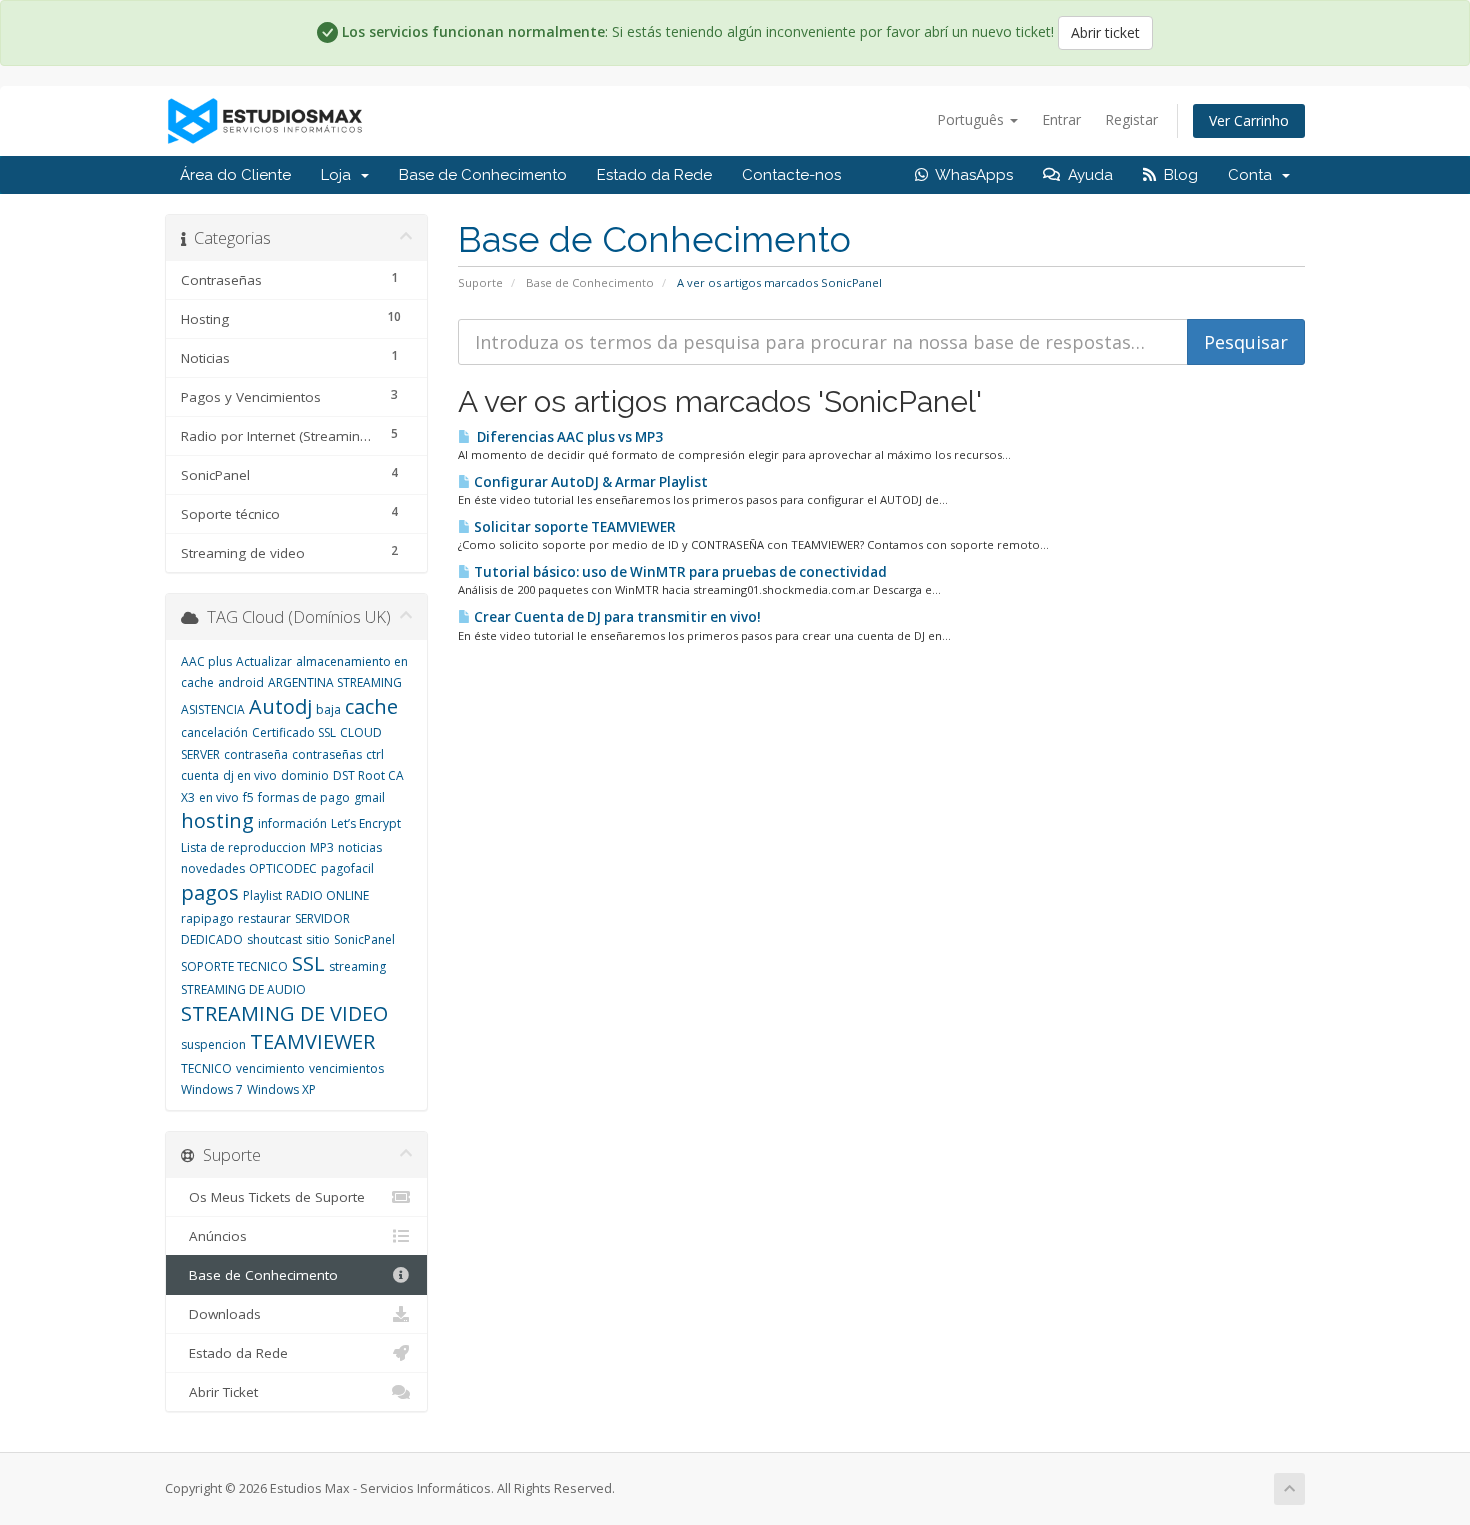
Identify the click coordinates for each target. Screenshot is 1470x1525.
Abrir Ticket (219, 1392)
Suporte (480, 282)
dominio (305, 775)
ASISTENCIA (213, 709)
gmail (369, 797)
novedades (213, 868)
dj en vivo (250, 775)
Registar (1131, 119)
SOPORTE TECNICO (234, 966)
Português (972, 119)
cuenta (200, 775)
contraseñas (327, 754)
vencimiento (270, 1068)
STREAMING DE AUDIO (243, 989)
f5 (248, 797)
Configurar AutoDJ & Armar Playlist (589, 482)
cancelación (214, 732)
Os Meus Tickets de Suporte (273, 1197)
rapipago (207, 918)
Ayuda (1086, 175)
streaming (357, 966)
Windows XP (281, 1089)
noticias (360, 847)
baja (328, 709)
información (292, 823)
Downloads (221, 1314)
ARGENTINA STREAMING (335, 682)
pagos (210, 892)
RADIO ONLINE (327, 895)
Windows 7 (212, 1089)
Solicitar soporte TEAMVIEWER (573, 527)
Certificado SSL (294, 732)
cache (371, 706)
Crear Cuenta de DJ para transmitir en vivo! (616, 617)
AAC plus (206, 661)
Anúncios (214, 1236)
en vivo (219, 797)
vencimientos (346, 1068)
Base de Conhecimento (483, 175)
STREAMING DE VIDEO (284, 1013)
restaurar (264, 918)
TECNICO (206, 1068)
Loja (340, 175)
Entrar (1061, 119)
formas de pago (304, 797)
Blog (1177, 175)
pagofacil (347, 868)
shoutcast (274, 939)
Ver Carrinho (1249, 120)
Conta (1254, 175)
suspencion (213, 1044)
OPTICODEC (283, 868)
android (241, 682)
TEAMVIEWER (312, 1041)
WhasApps (970, 175)
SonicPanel (364, 939)
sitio (318, 939)
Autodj (280, 706)
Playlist (262, 895)
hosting (217, 820)
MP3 (322, 847)
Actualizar (264, 661)
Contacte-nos (791, 175)
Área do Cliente (235, 175)
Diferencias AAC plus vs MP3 (567, 437)
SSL (308, 963)
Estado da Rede (654, 175)
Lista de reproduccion (243, 847)
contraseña (256, 754)
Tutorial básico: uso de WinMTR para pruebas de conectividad (679, 572)
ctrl (375, 754)
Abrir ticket (1105, 32)
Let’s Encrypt (366, 823)
